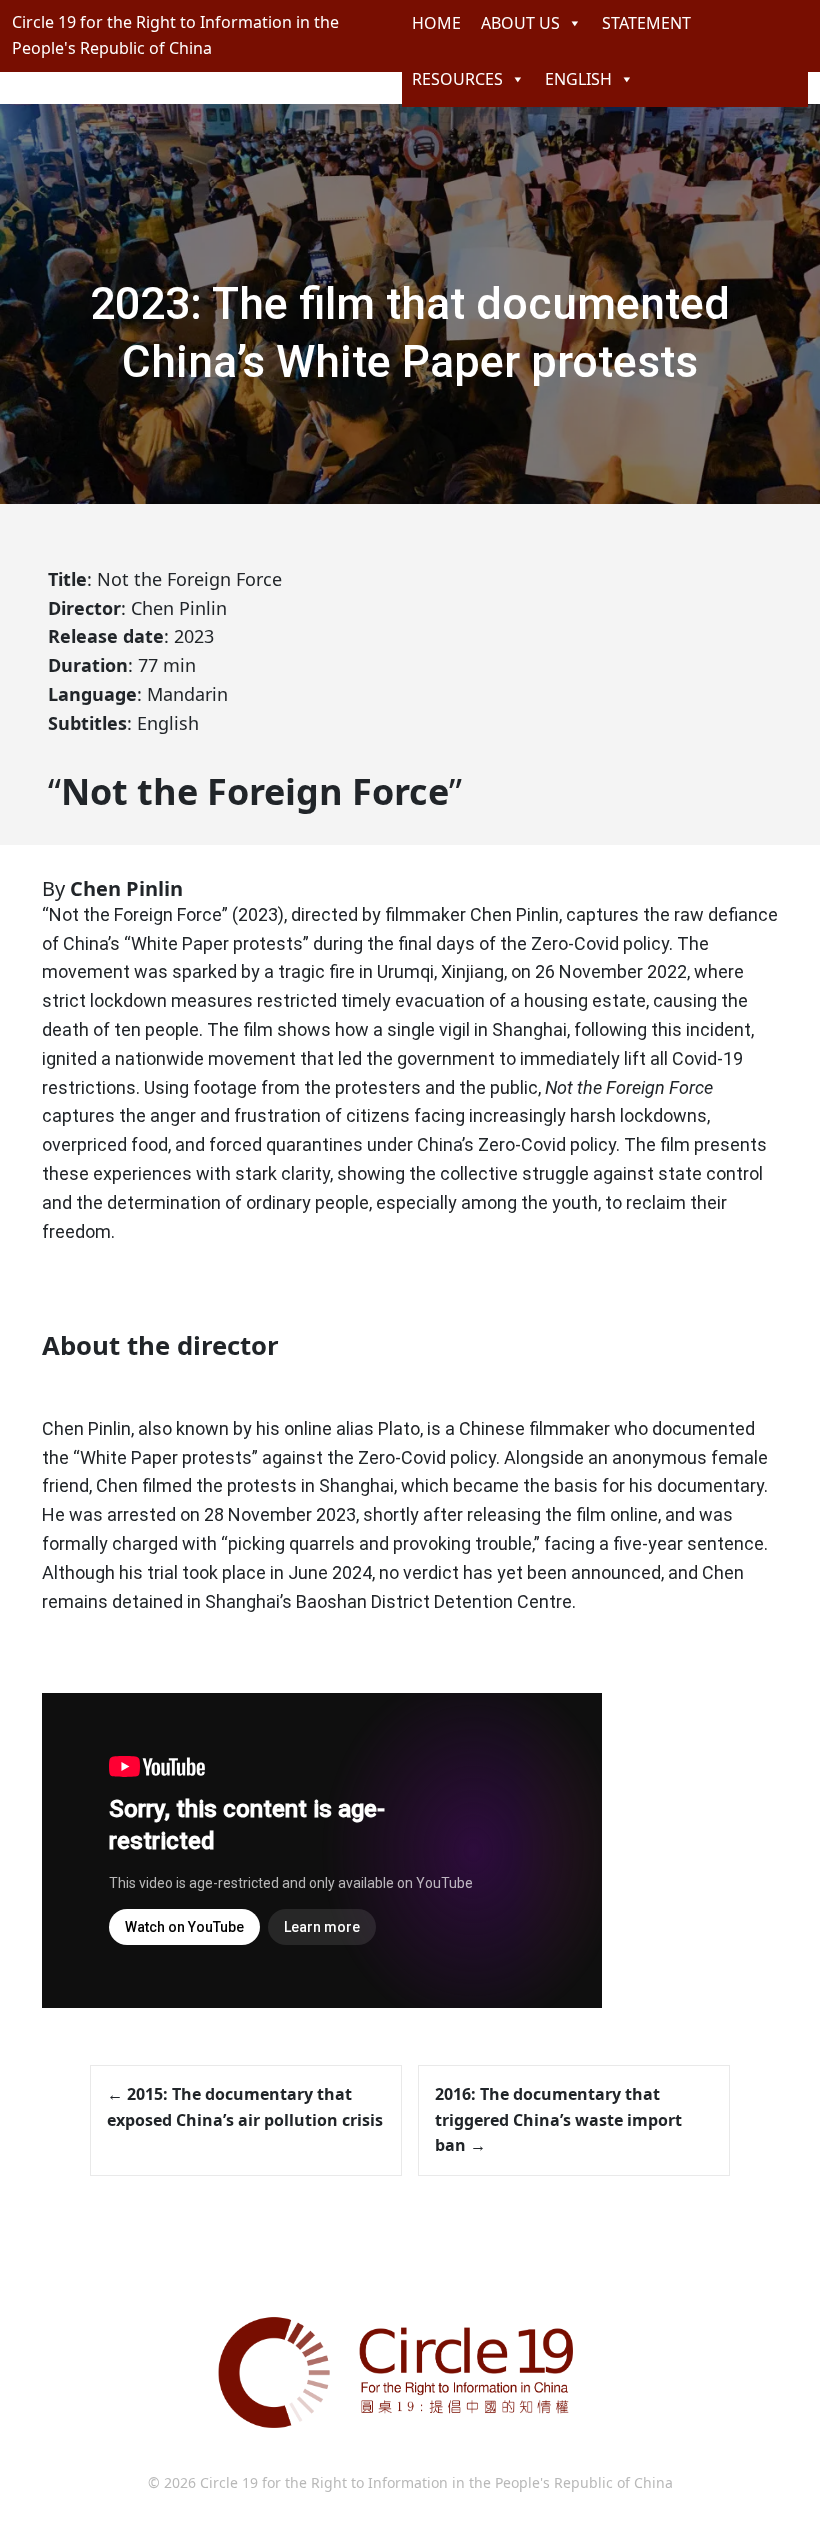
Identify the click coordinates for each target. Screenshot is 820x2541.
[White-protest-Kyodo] (48, 550)
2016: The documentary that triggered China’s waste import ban (558, 2119)
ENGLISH (578, 79)
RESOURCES (457, 79)
